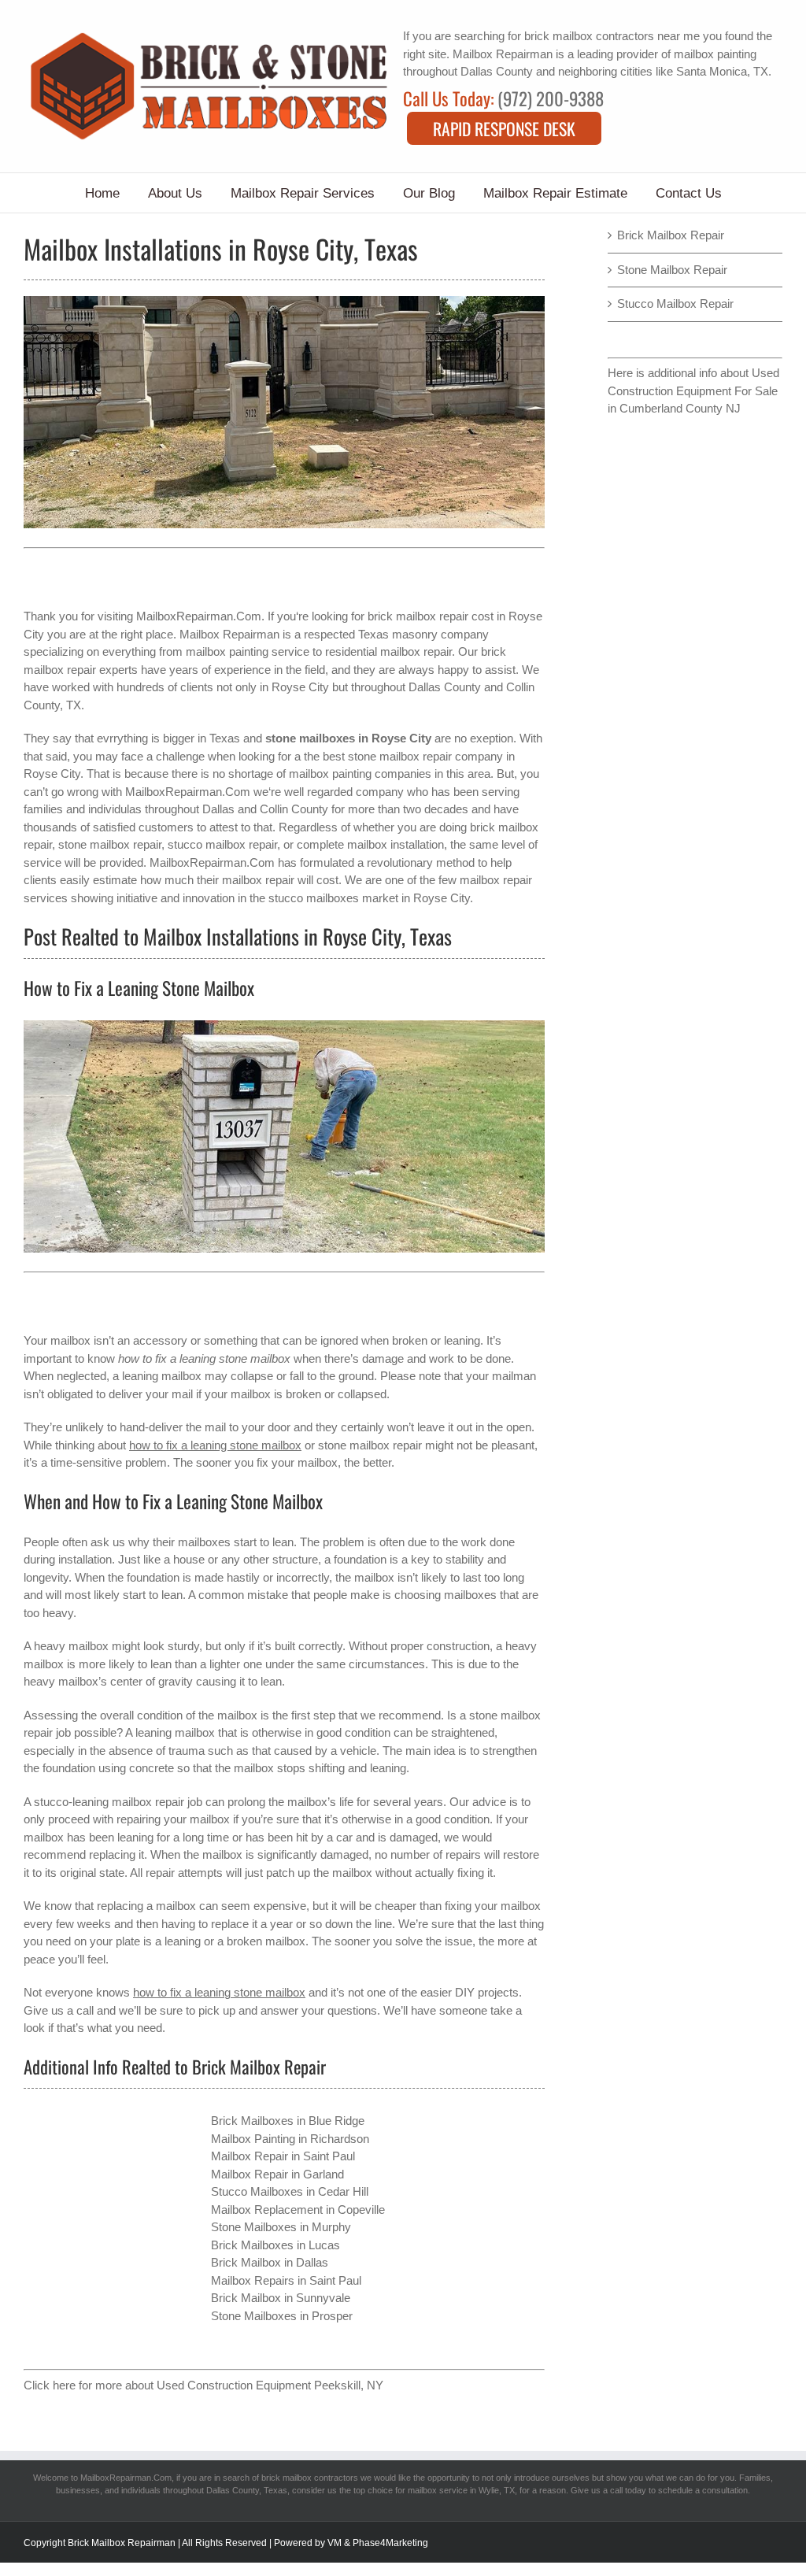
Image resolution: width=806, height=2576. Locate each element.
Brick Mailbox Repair (671, 235)
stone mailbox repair (370, 1445)
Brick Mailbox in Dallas (270, 2262)
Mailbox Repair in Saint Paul (283, 2156)
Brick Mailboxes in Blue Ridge (288, 2121)
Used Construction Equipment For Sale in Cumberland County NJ (693, 390)
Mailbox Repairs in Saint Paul (286, 2280)
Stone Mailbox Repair (672, 270)
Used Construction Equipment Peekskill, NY (270, 2385)
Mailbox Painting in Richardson (290, 2139)
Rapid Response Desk (504, 128)
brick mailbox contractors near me (612, 36)
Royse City (300, 687)
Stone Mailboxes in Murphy (281, 2227)
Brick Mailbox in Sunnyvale (281, 2298)
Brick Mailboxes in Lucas (275, 2245)
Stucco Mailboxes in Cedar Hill (290, 2191)
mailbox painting (715, 54)
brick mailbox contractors (310, 2478)
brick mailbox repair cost (431, 616)
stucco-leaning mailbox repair (109, 1802)
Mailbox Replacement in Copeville (298, 2210)
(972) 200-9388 (551, 98)
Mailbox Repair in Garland (277, 2174)
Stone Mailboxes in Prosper (282, 2316)
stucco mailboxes (314, 898)
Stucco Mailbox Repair (675, 303)
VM (335, 2543)
